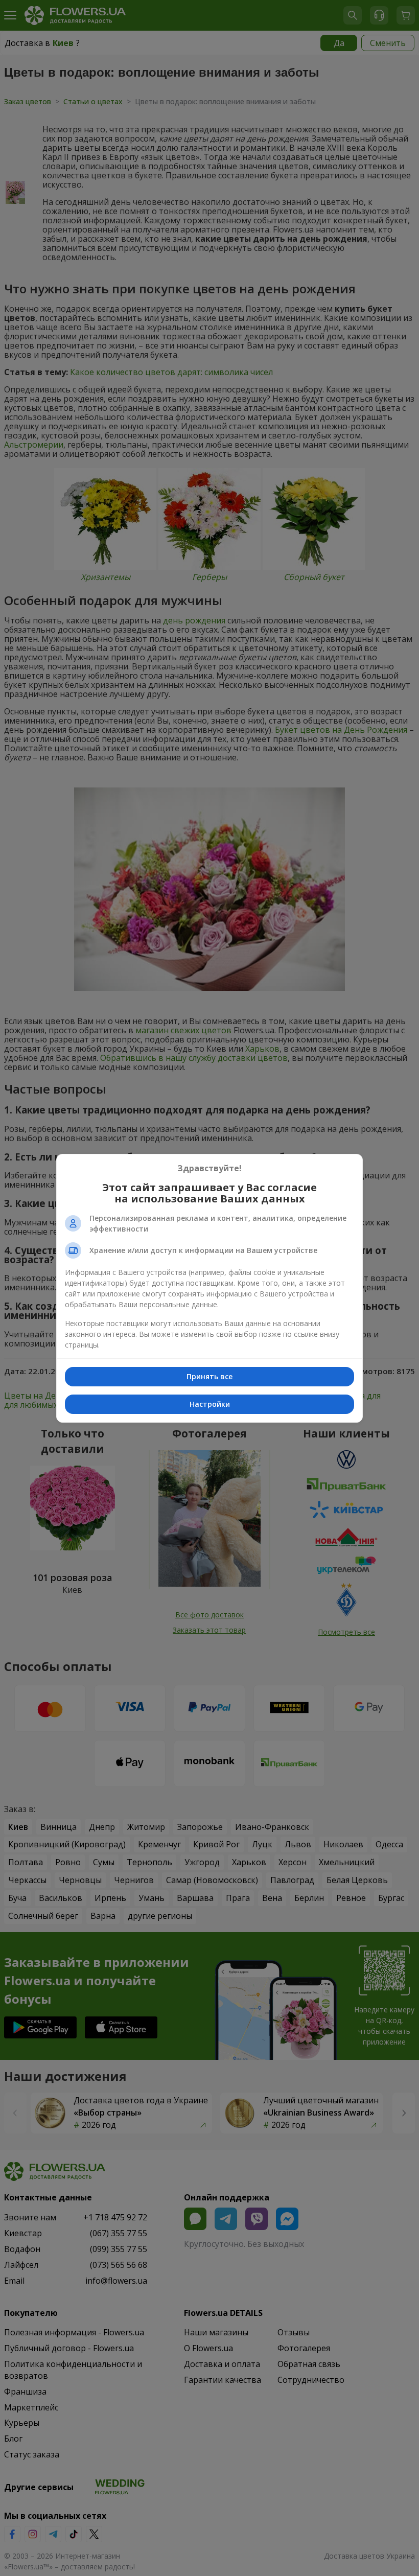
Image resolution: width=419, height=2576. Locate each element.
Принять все (209, 1376)
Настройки (210, 1404)
